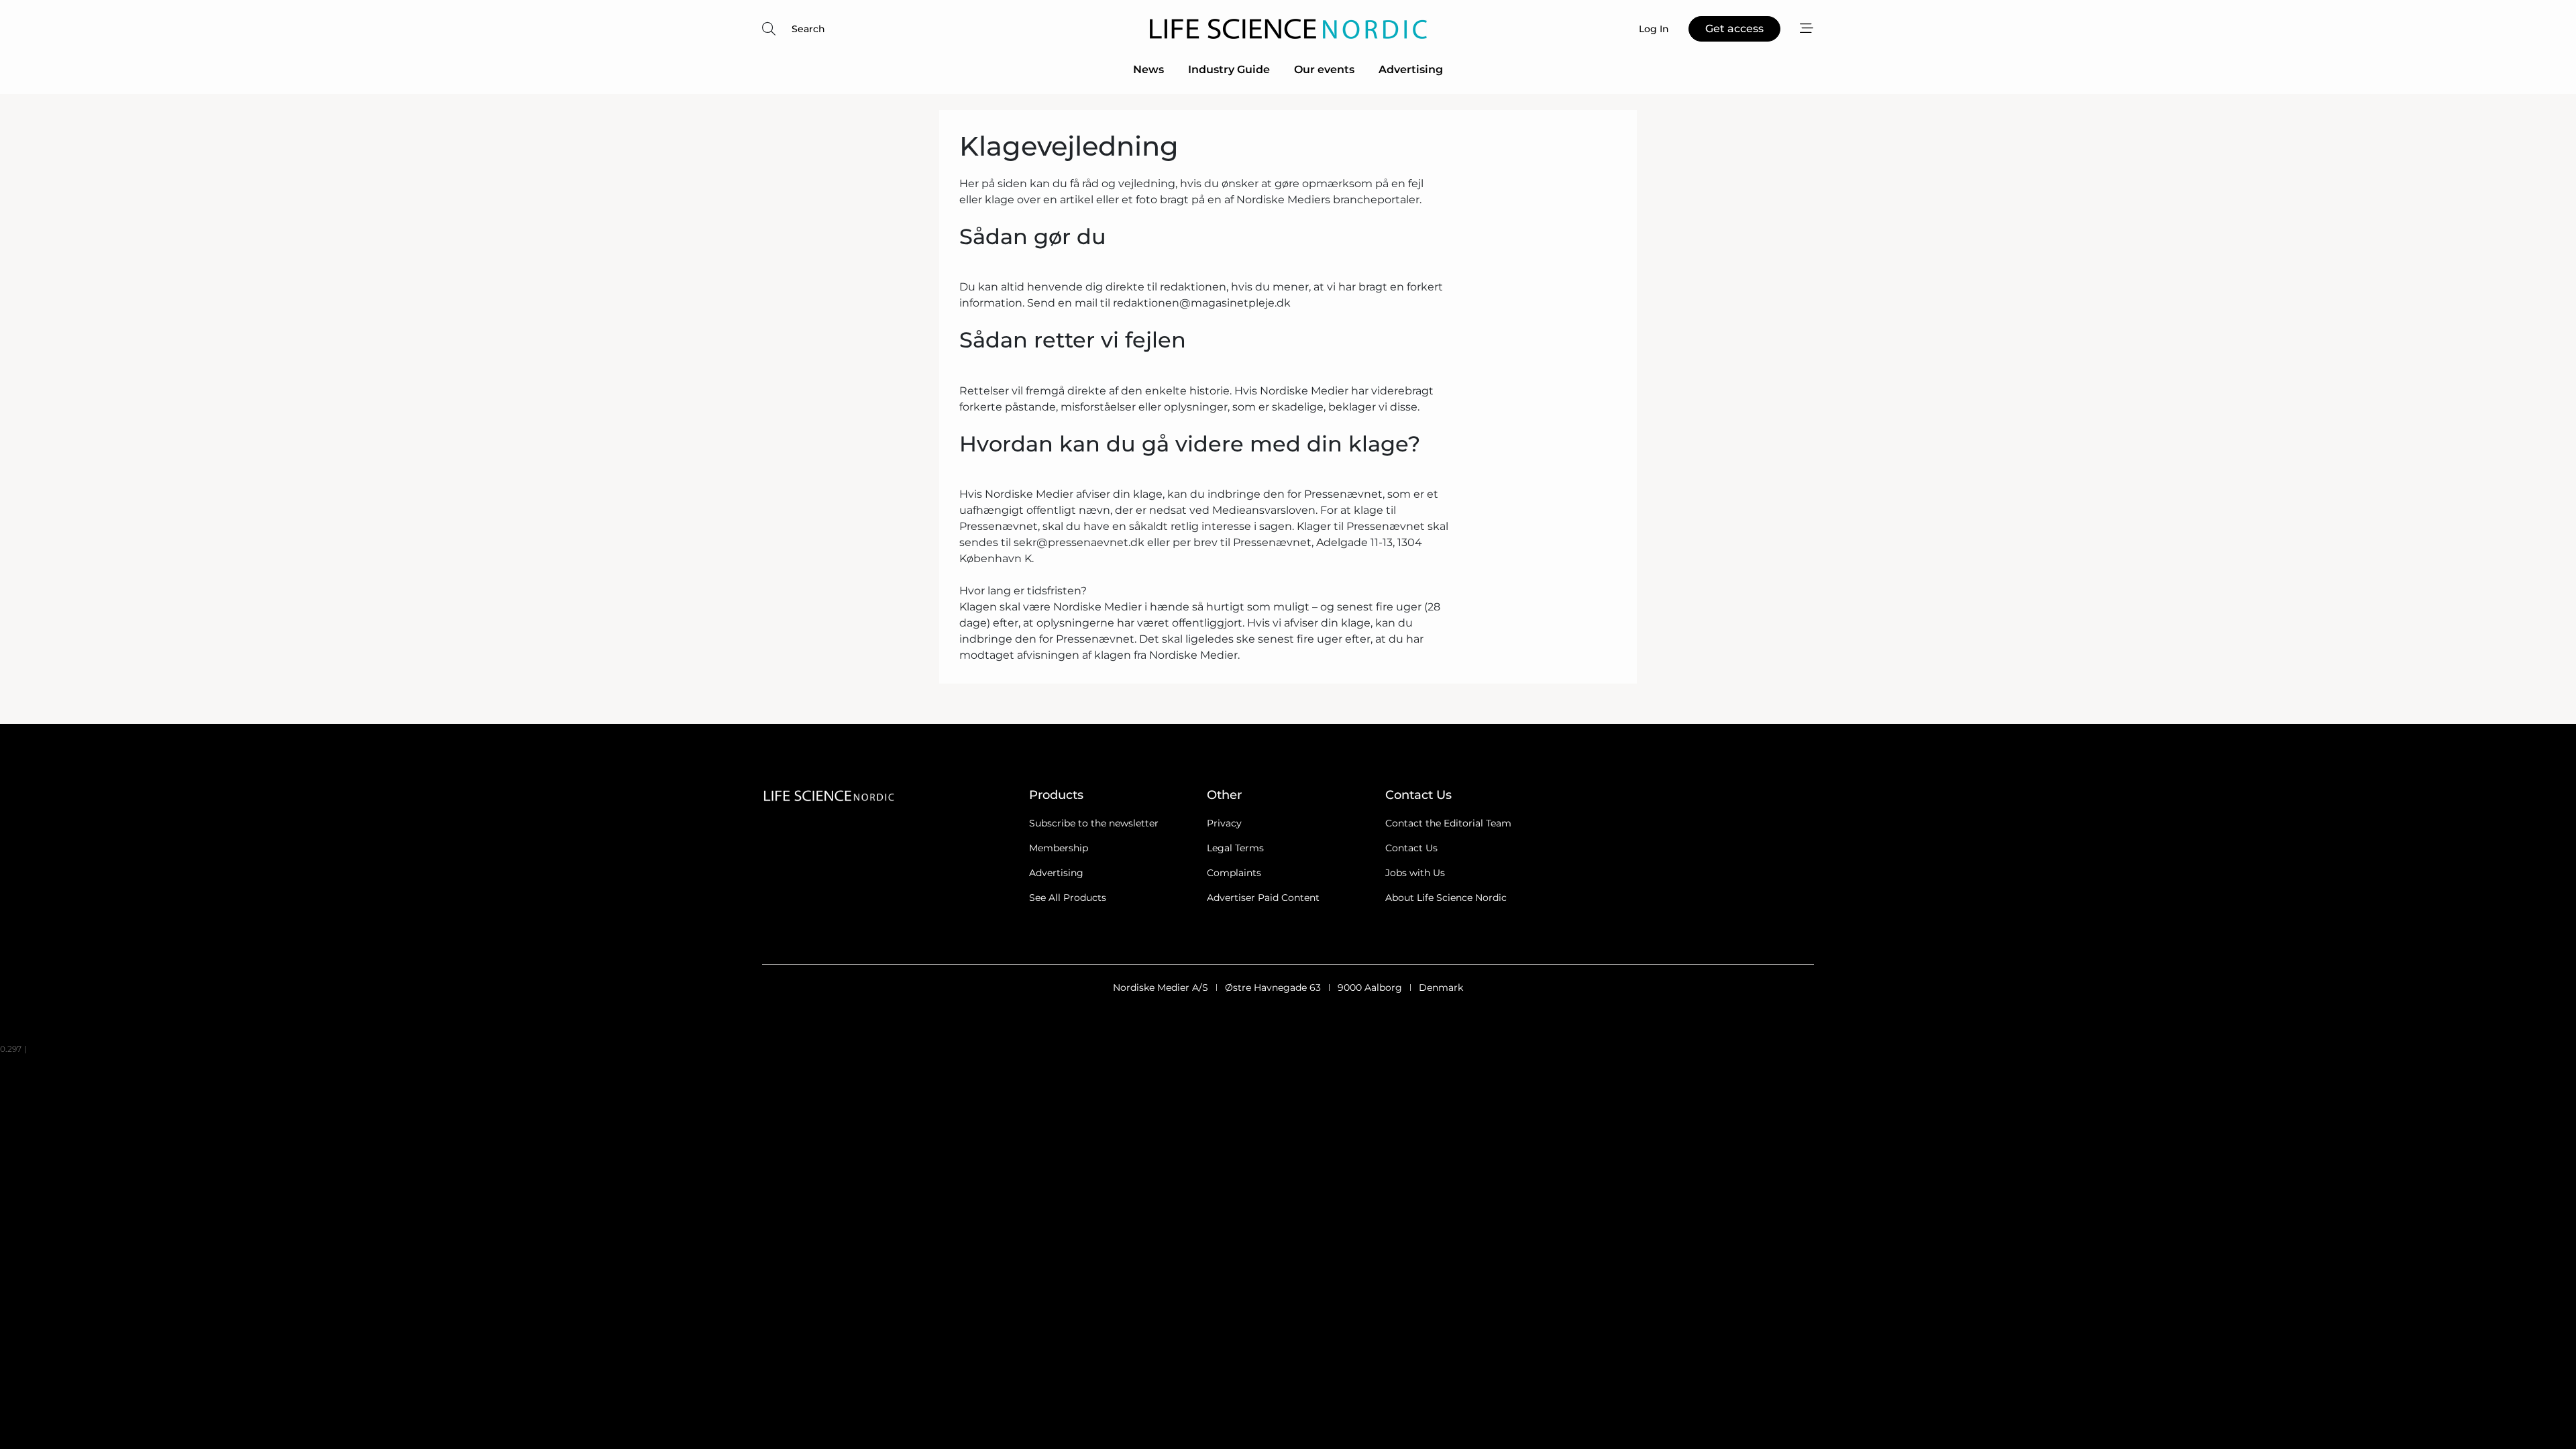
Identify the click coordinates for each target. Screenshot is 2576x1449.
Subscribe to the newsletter (1094, 823)
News (1148, 69)
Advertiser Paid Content (1263, 898)
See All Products (1068, 898)
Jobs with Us (1415, 873)
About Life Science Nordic (1446, 898)
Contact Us (1411, 848)
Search (808, 29)
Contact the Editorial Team (1448, 823)
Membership (1059, 848)
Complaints (1234, 873)
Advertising (1411, 69)
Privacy (1224, 823)
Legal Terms (1235, 848)
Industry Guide (1229, 69)
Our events (1324, 69)
